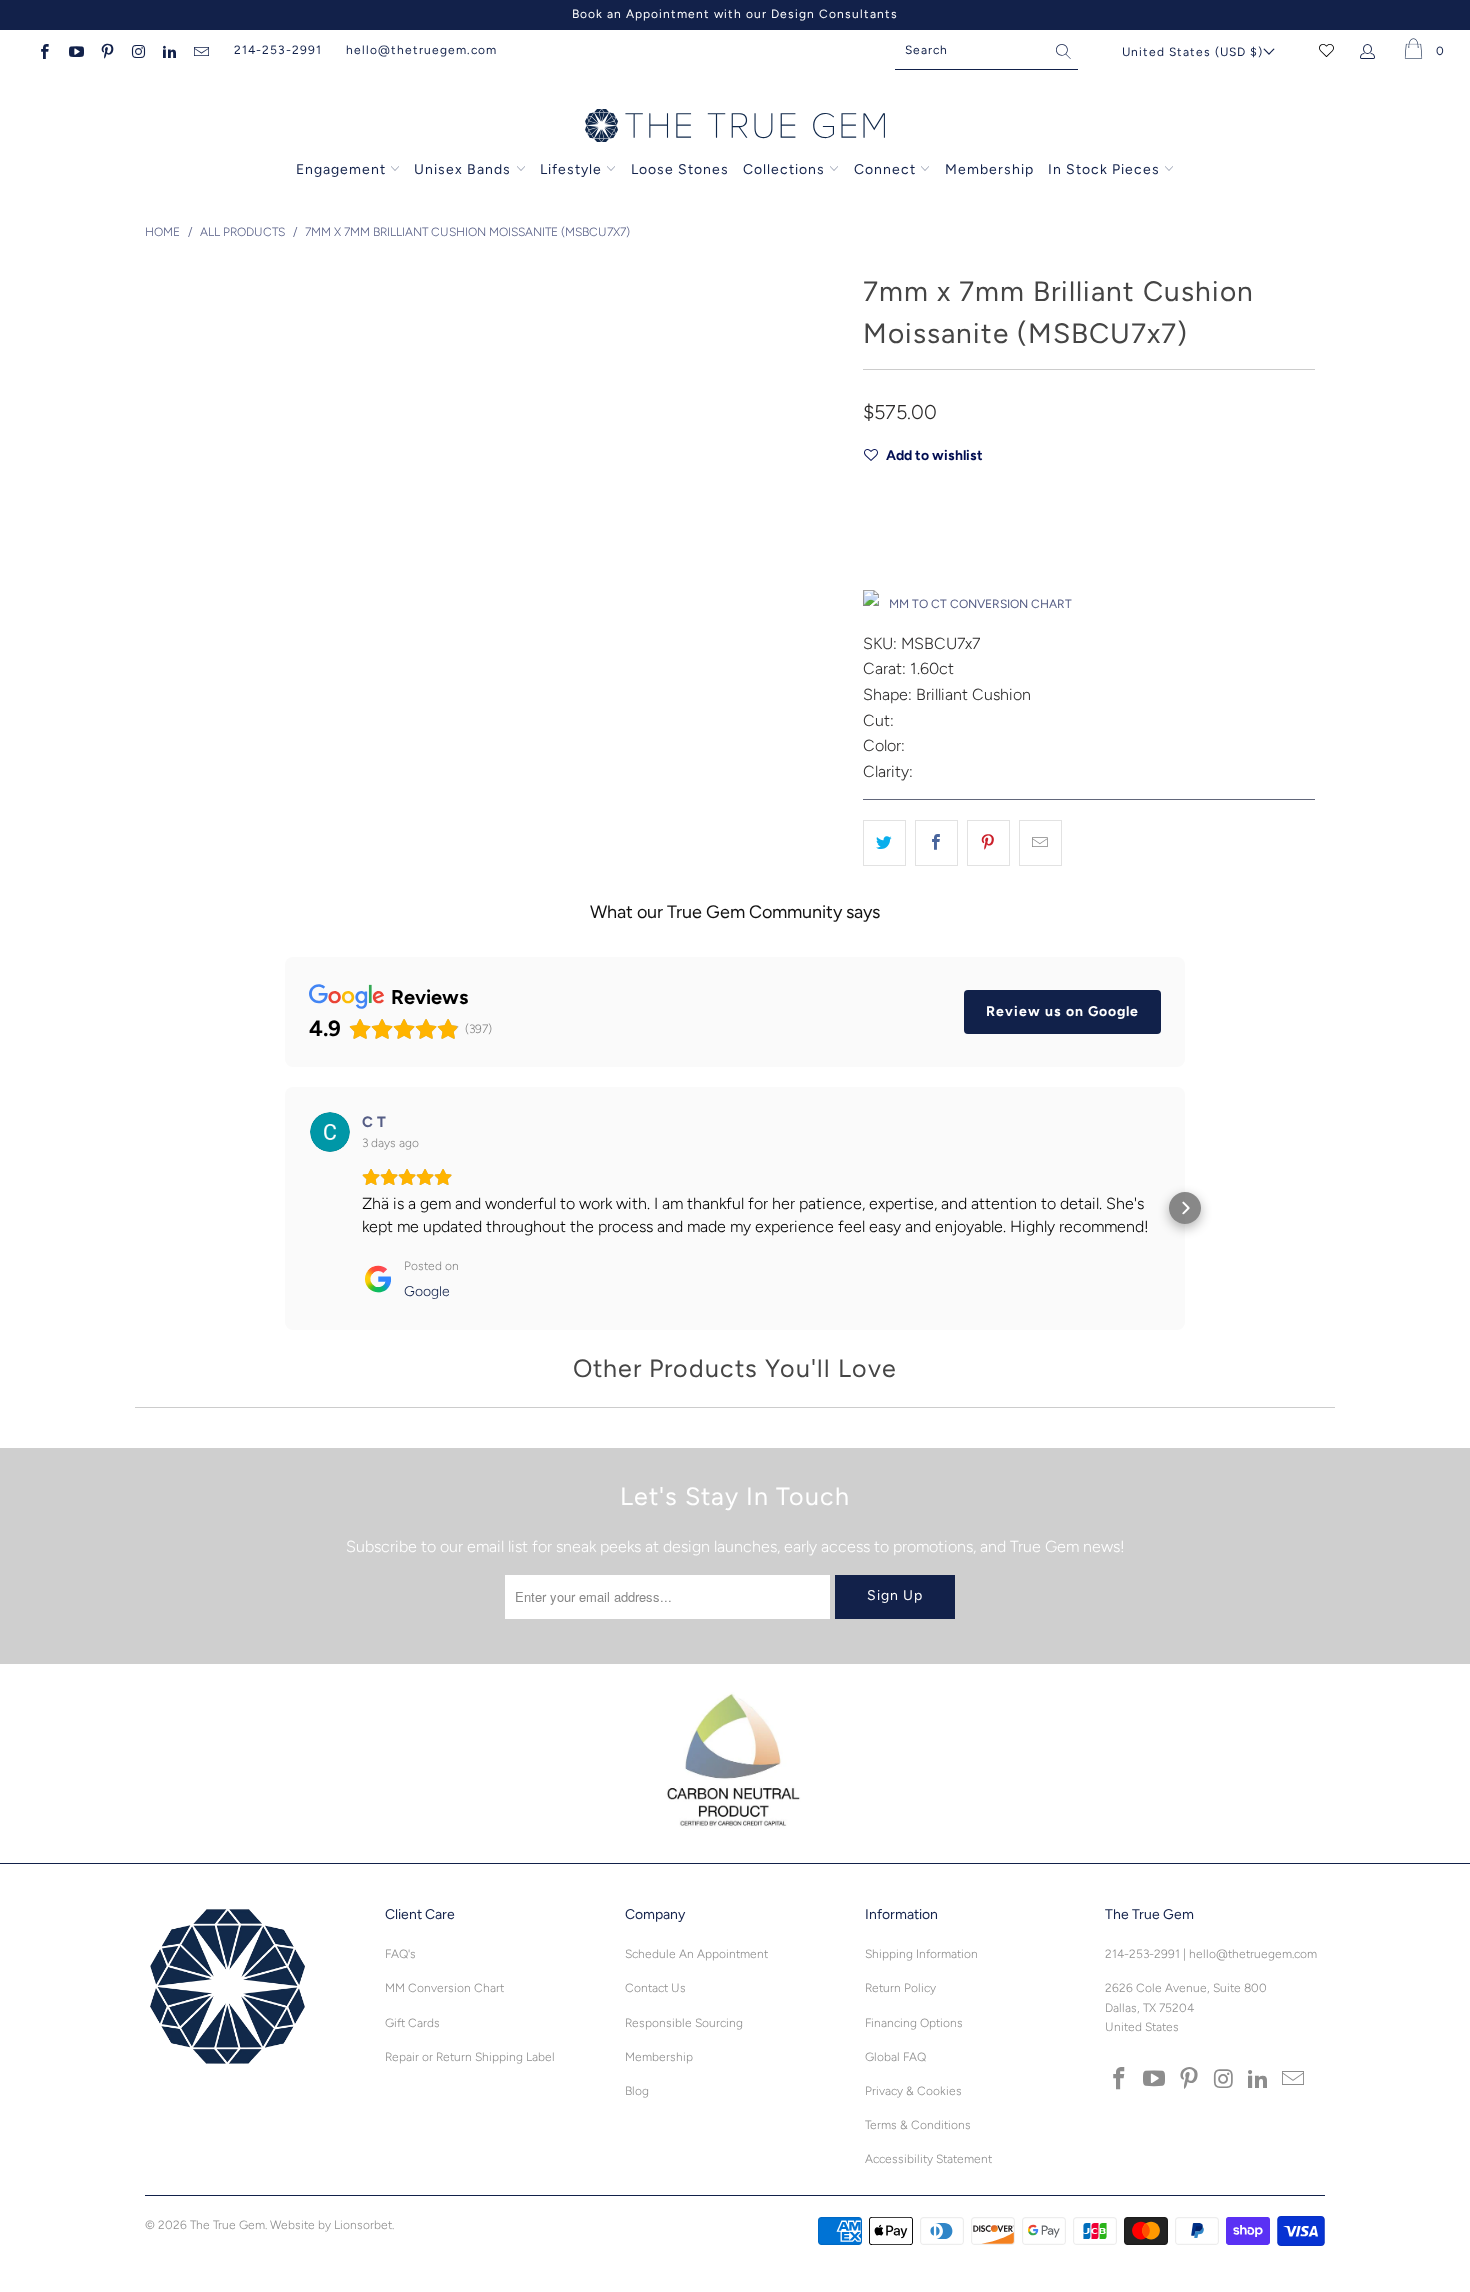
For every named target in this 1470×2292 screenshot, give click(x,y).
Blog (637, 2091)
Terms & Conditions (918, 2125)
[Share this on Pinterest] (988, 843)
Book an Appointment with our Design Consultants (735, 14)
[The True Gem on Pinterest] (106, 50)
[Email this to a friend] (1040, 843)
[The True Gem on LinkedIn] (168, 50)
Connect (885, 169)
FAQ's (400, 1954)
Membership (989, 169)
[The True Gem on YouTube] (74, 50)
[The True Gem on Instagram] (137, 50)
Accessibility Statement (928, 2159)
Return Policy (900, 1988)
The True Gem (227, 2225)
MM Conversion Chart (444, 1988)
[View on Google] (330, 1132)
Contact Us (655, 1988)
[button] (285, 1208)
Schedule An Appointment (696, 1954)
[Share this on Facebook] (936, 843)
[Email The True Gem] (199, 50)
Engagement (341, 169)
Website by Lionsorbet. (332, 2225)
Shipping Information (921, 1954)
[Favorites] (1326, 50)
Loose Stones (680, 169)
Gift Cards (412, 2023)
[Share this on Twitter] (884, 843)
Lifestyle (571, 169)
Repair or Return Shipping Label (470, 2057)
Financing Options (914, 2023)
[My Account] (1371, 50)
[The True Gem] (735, 127)
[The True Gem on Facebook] (43, 50)
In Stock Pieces (1106, 169)
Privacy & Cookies (913, 2091)
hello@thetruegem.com (421, 50)
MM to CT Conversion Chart (980, 604)
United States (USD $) (1192, 52)
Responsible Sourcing (684, 2023)
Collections (786, 169)
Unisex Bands (462, 169)
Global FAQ (895, 2057)
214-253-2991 (278, 50)
